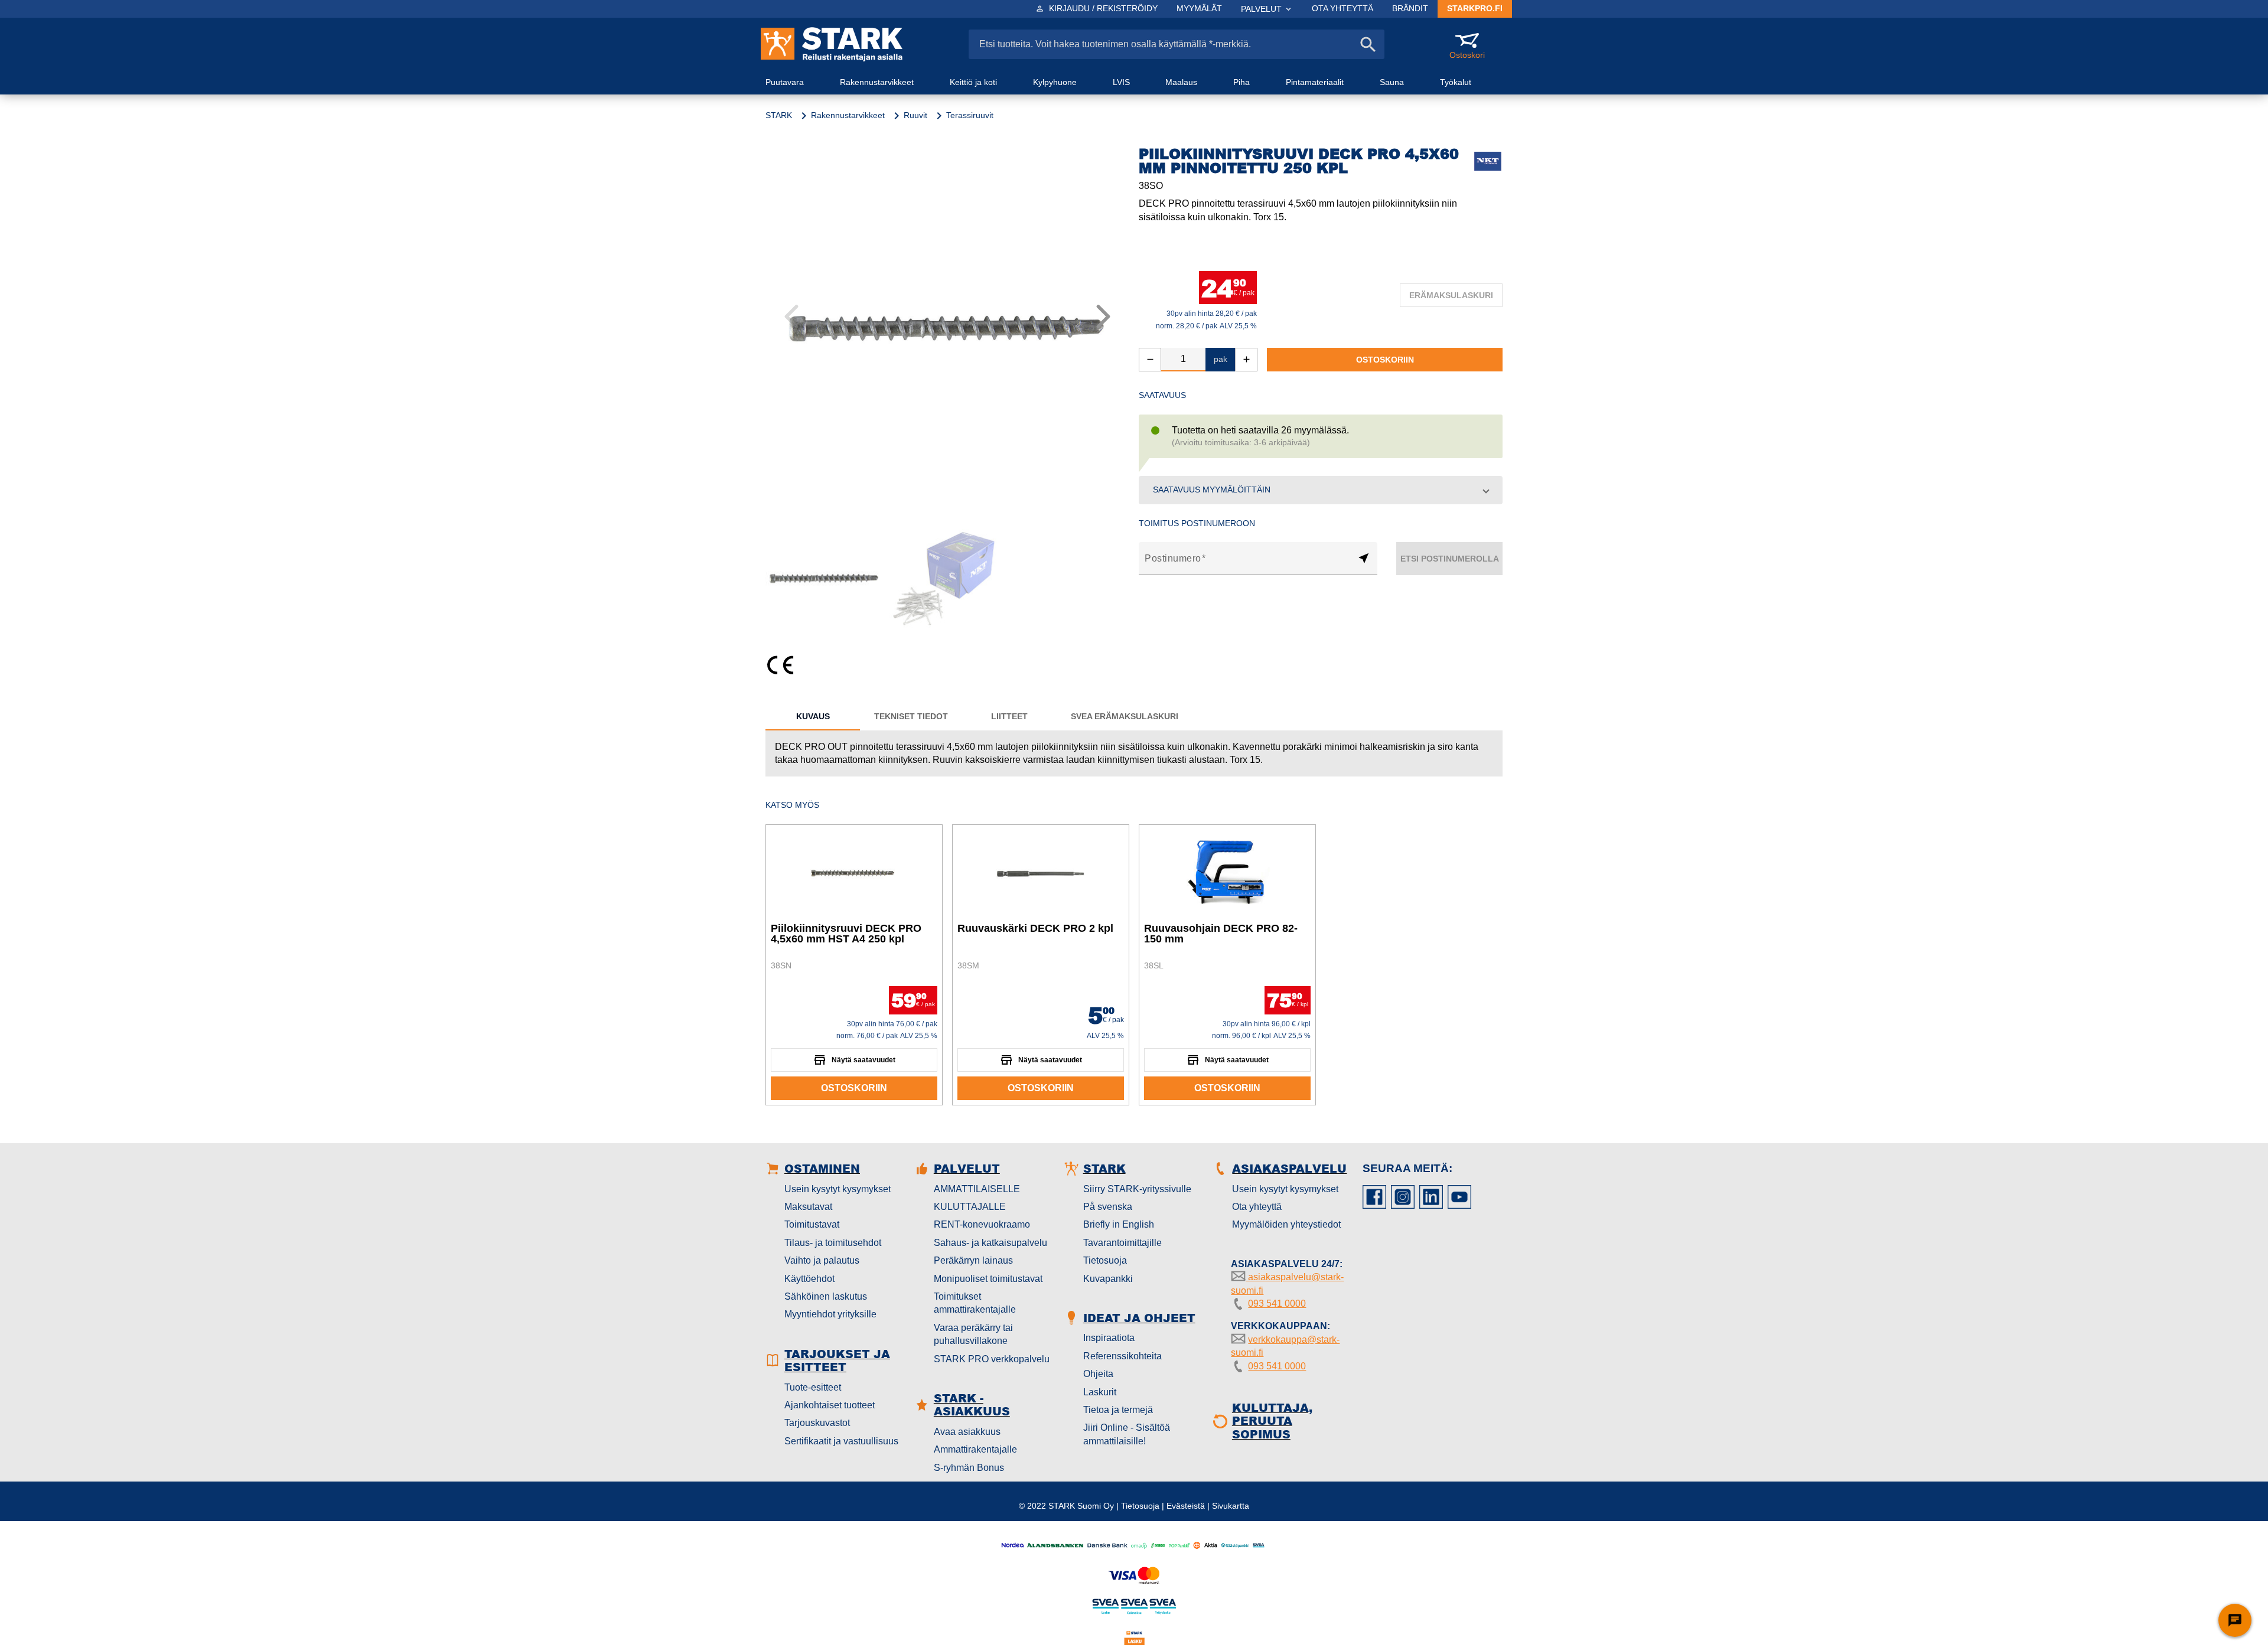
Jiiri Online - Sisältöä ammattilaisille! (1127, 1434)
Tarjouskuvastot (817, 1423)
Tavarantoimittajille (1122, 1243)
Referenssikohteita (1122, 1356)
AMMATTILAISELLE (977, 1189)
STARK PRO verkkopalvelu (992, 1359)
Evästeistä (1186, 1506)
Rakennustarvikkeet (848, 115)
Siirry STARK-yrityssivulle (1137, 1189)
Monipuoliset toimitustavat (988, 1279)
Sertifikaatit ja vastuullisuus (841, 1441)
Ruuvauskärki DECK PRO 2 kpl (1035, 928)
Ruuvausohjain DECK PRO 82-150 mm (1221, 934)
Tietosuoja (1105, 1260)
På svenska (1108, 1207)
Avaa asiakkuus (967, 1432)
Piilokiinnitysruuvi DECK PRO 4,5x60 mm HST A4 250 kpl (846, 934)
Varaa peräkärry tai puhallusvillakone (973, 1334)
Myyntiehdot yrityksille (830, 1314)
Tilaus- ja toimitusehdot (833, 1243)
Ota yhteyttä (1257, 1207)
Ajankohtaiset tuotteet (830, 1405)
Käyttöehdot (809, 1279)
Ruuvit (915, 115)
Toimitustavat (812, 1224)
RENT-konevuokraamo (982, 1224)
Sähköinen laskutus (826, 1296)
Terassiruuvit (970, 115)
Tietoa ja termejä (1118, 1410)
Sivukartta (1231, 1506)
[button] (1321, 490)
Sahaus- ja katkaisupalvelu (990, 1243)
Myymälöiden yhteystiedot (1286, 1224)
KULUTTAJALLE (970, 1207)
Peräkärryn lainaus (973, 1260)
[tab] (813, 716)
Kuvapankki (1108, 1279)
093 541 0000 (1277, 1303)
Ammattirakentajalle (975, 1449)
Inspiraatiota (1109, 1338)
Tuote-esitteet (813, 1387)
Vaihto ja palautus (822, 1260)
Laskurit (1100, 1392)
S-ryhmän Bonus (969, 1468)
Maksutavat (808, 1207)
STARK (779, 115)
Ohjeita (1098, 1374)
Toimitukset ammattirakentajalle (975, 1303)
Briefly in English (1119, 1224)
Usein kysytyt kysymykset (838, 1189)
